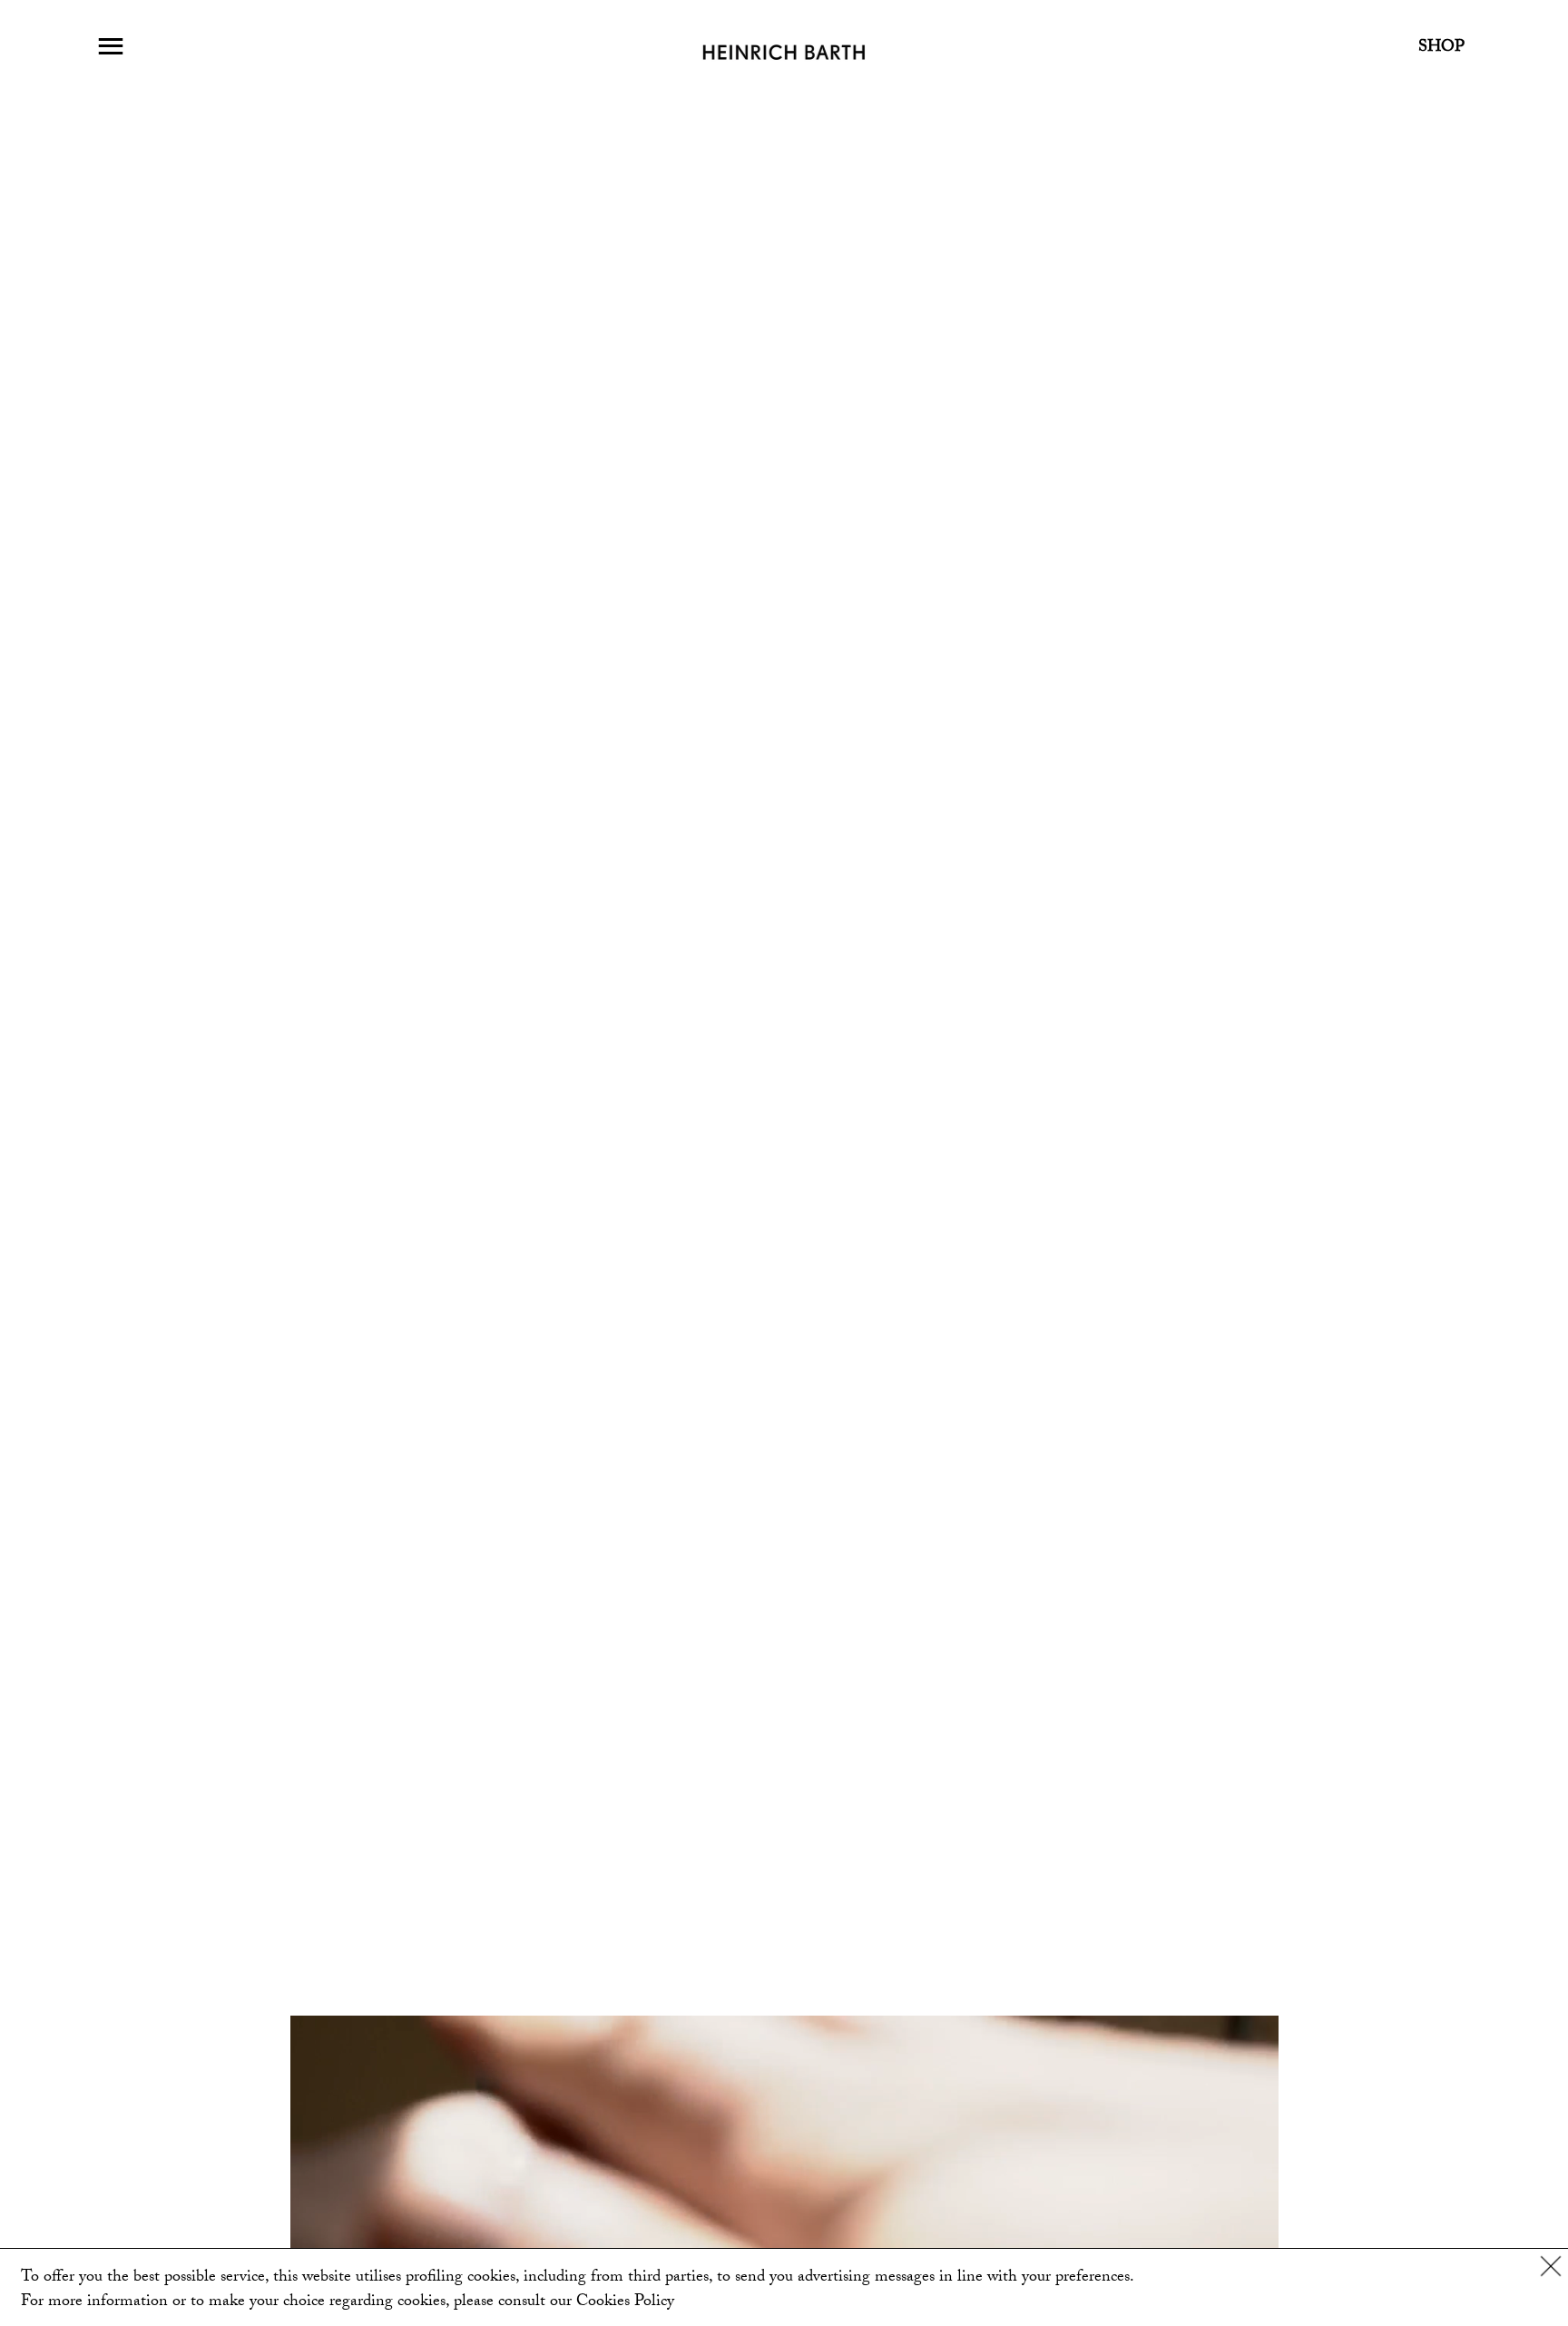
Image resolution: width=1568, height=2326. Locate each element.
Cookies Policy (625, 2303)
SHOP (1441, 49)
